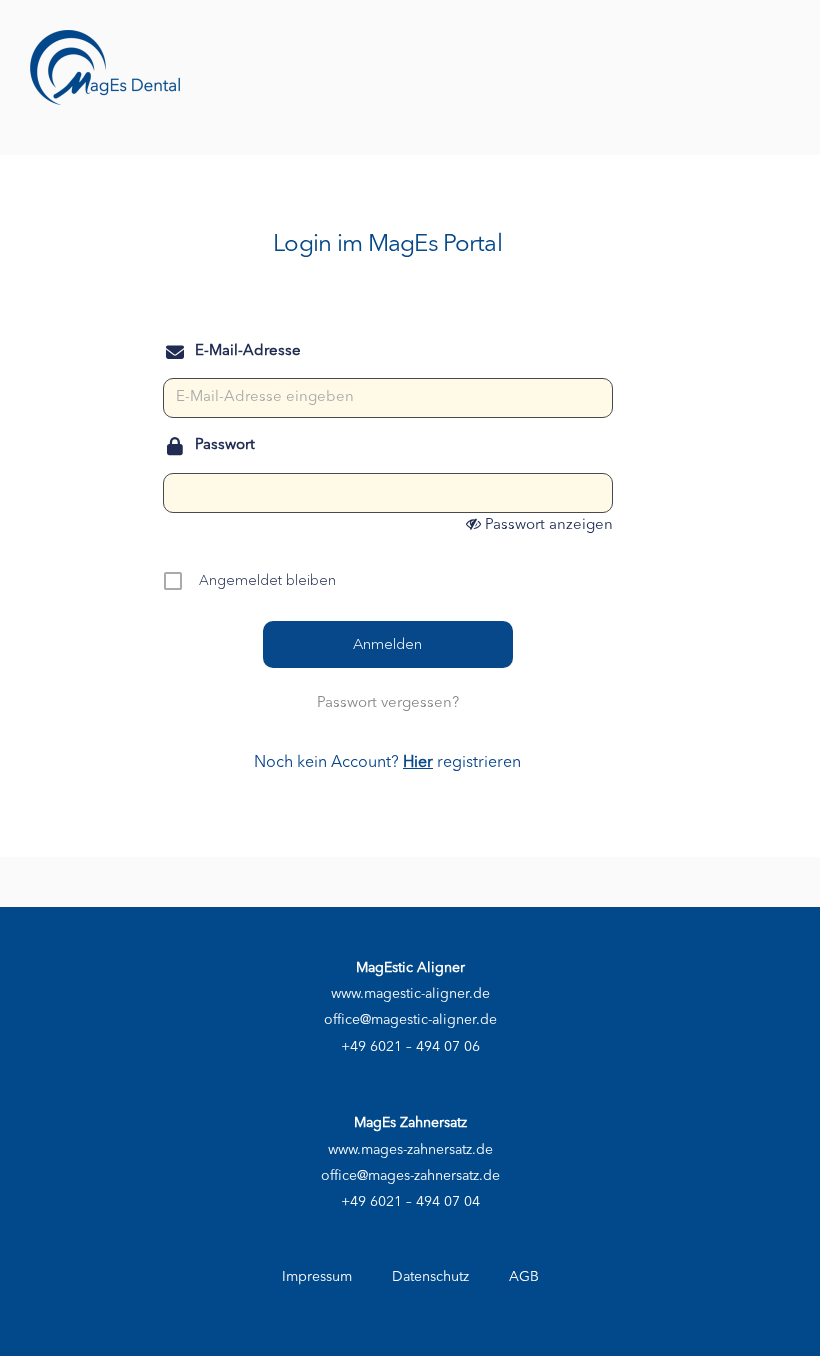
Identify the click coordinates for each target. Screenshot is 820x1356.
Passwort (225, 445)
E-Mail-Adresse (248, 351)
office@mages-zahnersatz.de (410, 1176)
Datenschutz (430, 1277)
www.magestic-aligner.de (410, 994)
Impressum (317, 1277)
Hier (418, 763)
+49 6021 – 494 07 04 (410, 1202)
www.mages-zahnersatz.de (410, 1150)
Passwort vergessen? (388, 703)
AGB (524, 1277)
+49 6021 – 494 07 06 (410, 1047)
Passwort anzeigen (549, 525)
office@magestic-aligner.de (410, 1020)
